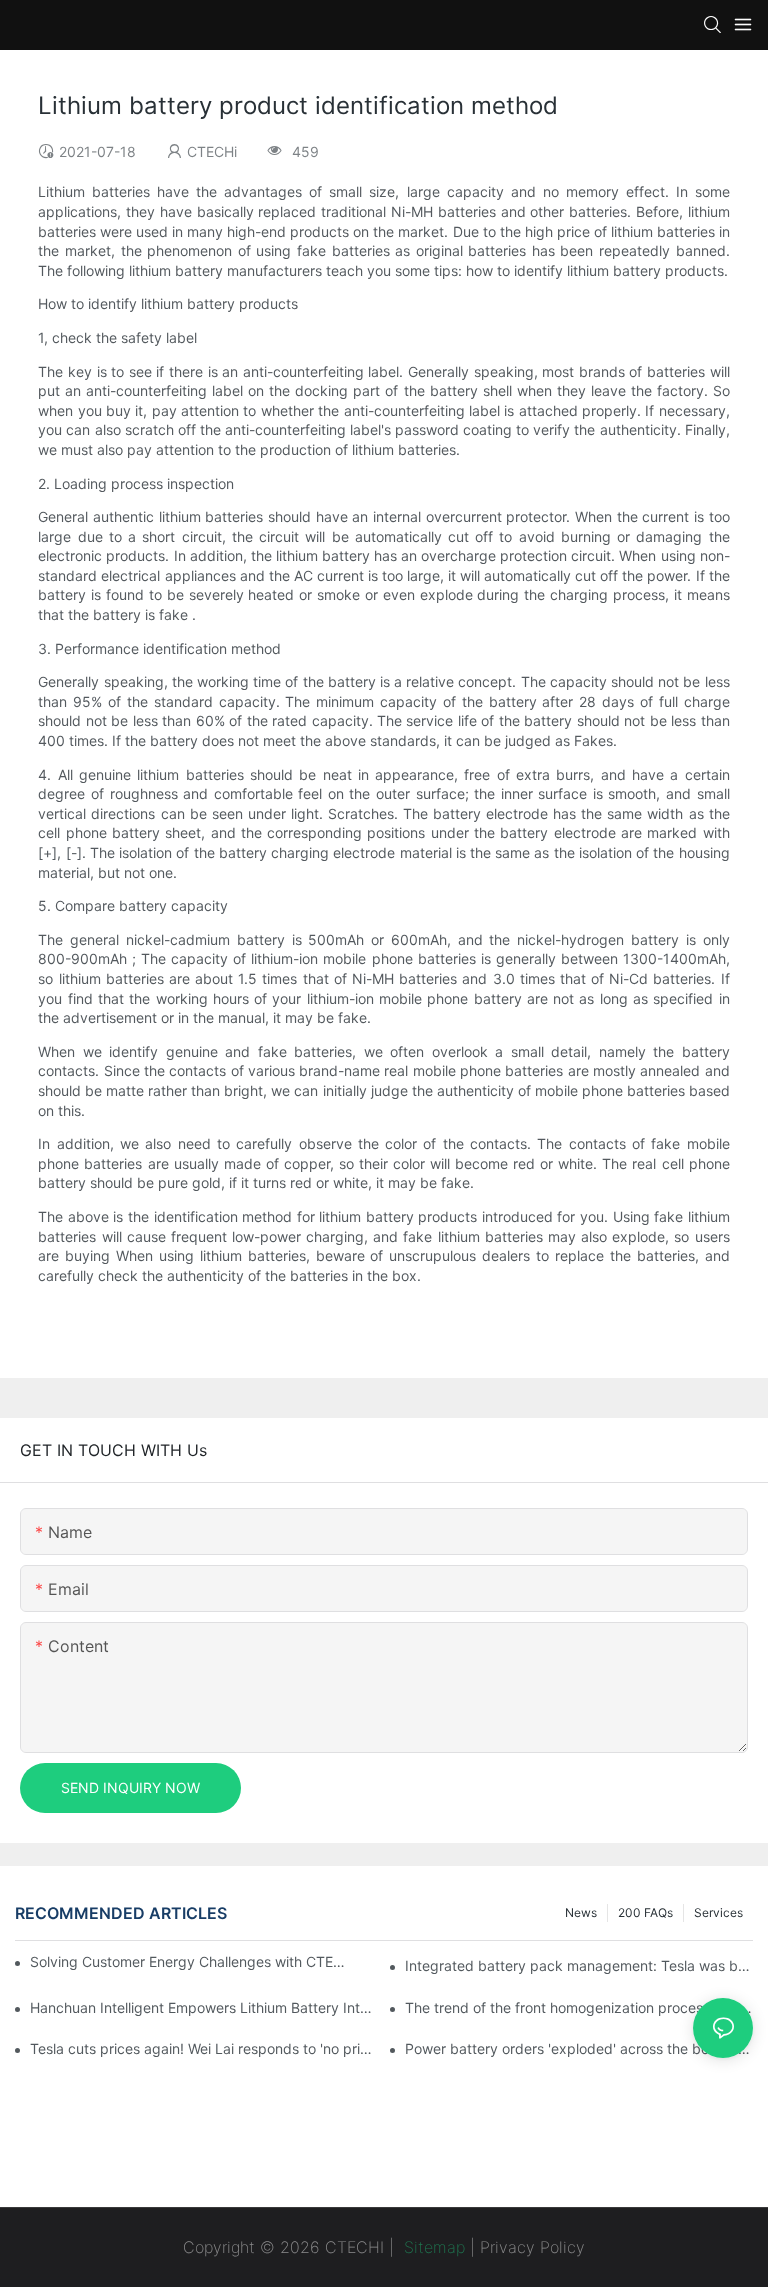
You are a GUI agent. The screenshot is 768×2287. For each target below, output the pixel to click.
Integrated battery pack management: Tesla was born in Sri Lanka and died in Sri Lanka (579, 1965)
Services (718, 1912)
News (581, 1912)
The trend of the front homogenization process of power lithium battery (579, 2007)
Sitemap (432, 2247)
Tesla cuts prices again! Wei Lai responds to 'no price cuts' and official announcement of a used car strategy (204, 2048)
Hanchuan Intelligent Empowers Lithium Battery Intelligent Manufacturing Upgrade (204, 2007)
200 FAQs (645, 1912)
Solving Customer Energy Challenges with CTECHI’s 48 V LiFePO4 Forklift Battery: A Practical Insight (190, 1961)
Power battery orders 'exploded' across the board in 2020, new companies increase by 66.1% (579, 2048)
